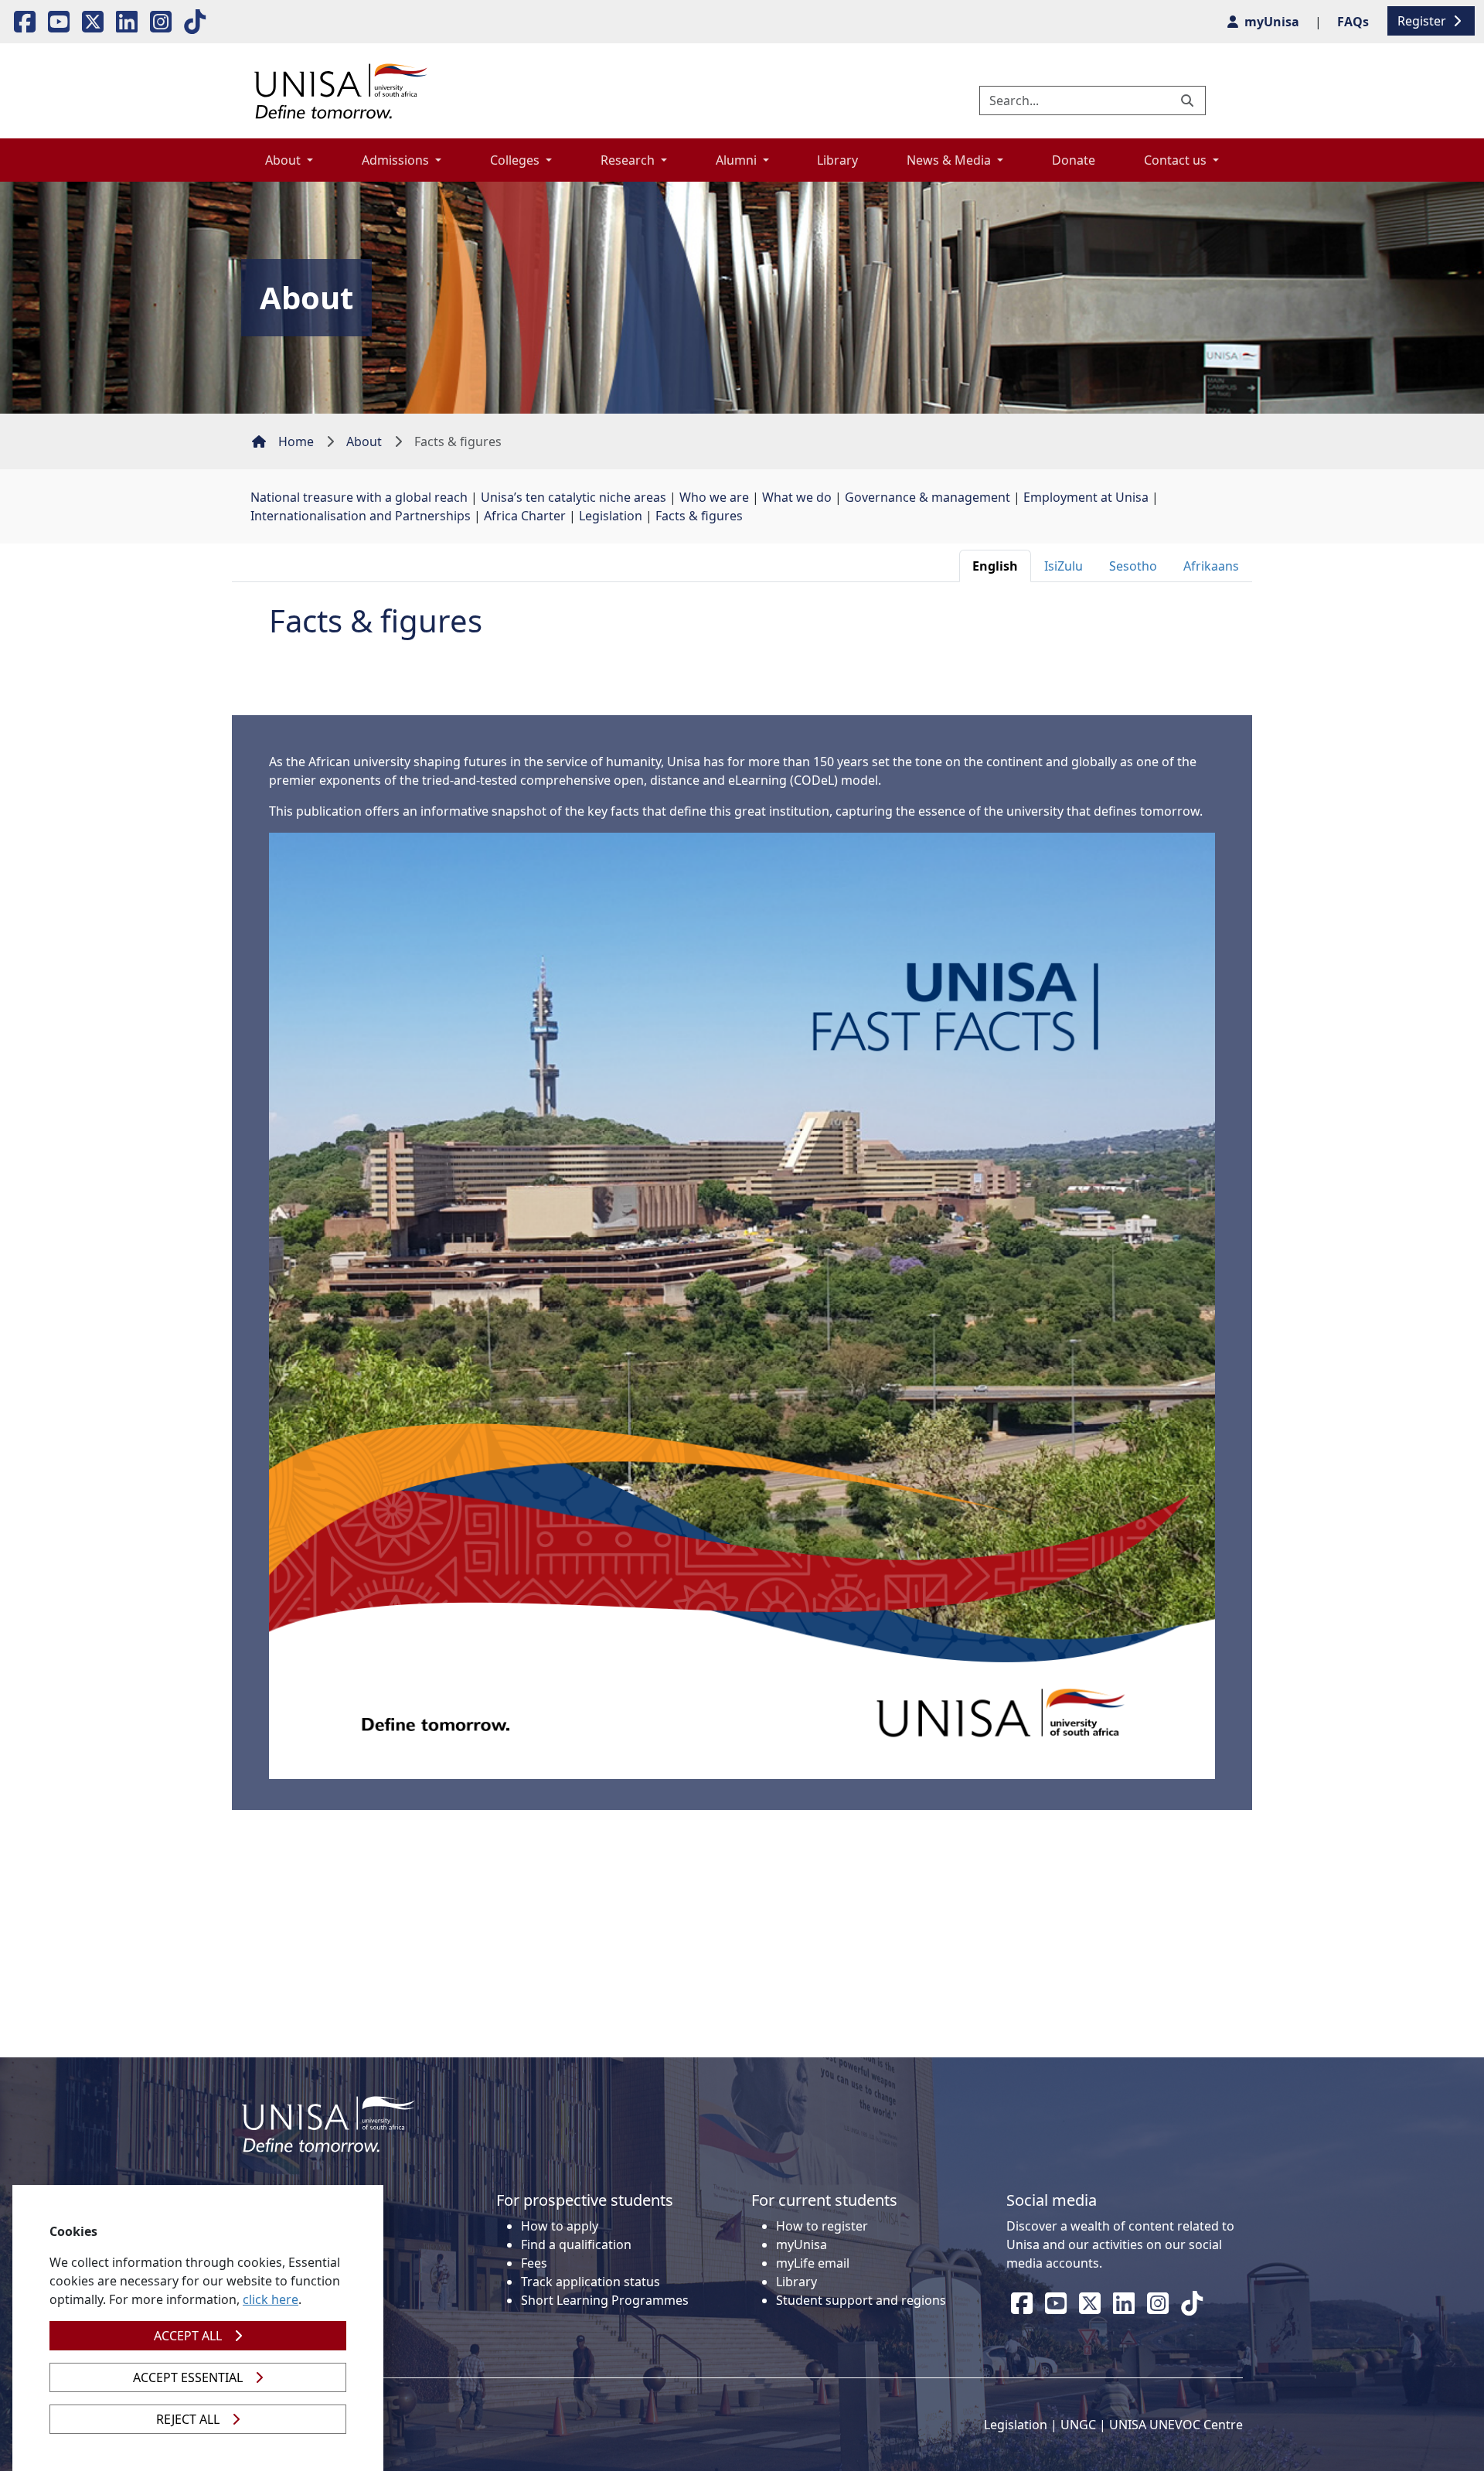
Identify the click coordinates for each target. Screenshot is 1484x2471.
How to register (822, 2226)
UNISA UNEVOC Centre (1176, 2425)
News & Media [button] (950, 160)
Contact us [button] (1177, 160)
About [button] (284, 160)
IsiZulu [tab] (1064, 566)
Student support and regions (861, 2300)
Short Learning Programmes (605, 2300)
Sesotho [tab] (1133, 566)
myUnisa (802, 2244)
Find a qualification (576, 2244)
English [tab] (995, 566)
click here (271, 2299)
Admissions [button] (397, 160)
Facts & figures (699, 516)
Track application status (591, 2282)
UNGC (1078, 2425)
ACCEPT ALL (188, 2336)
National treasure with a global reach (359, 497)
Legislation (611, 516)
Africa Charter (525, 516)
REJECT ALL (188, 2419)
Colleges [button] (516, 160)
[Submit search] (1189, 101)
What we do (797, 497)
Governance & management (927, 497)
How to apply (560, 2226)
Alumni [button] (738, 160)
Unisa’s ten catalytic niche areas (574, 497)
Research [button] (629, 160)
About (364, 441)
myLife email (813, 2263)
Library (837, 160)
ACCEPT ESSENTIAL (188, 2377)
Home (296, 441)
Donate (1074, 160)
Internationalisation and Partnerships (361, 516)
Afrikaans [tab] (1211, 566)
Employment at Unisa (1086, 497)
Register (1423, 21)
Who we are (714, 497)
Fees (534, 2263)
